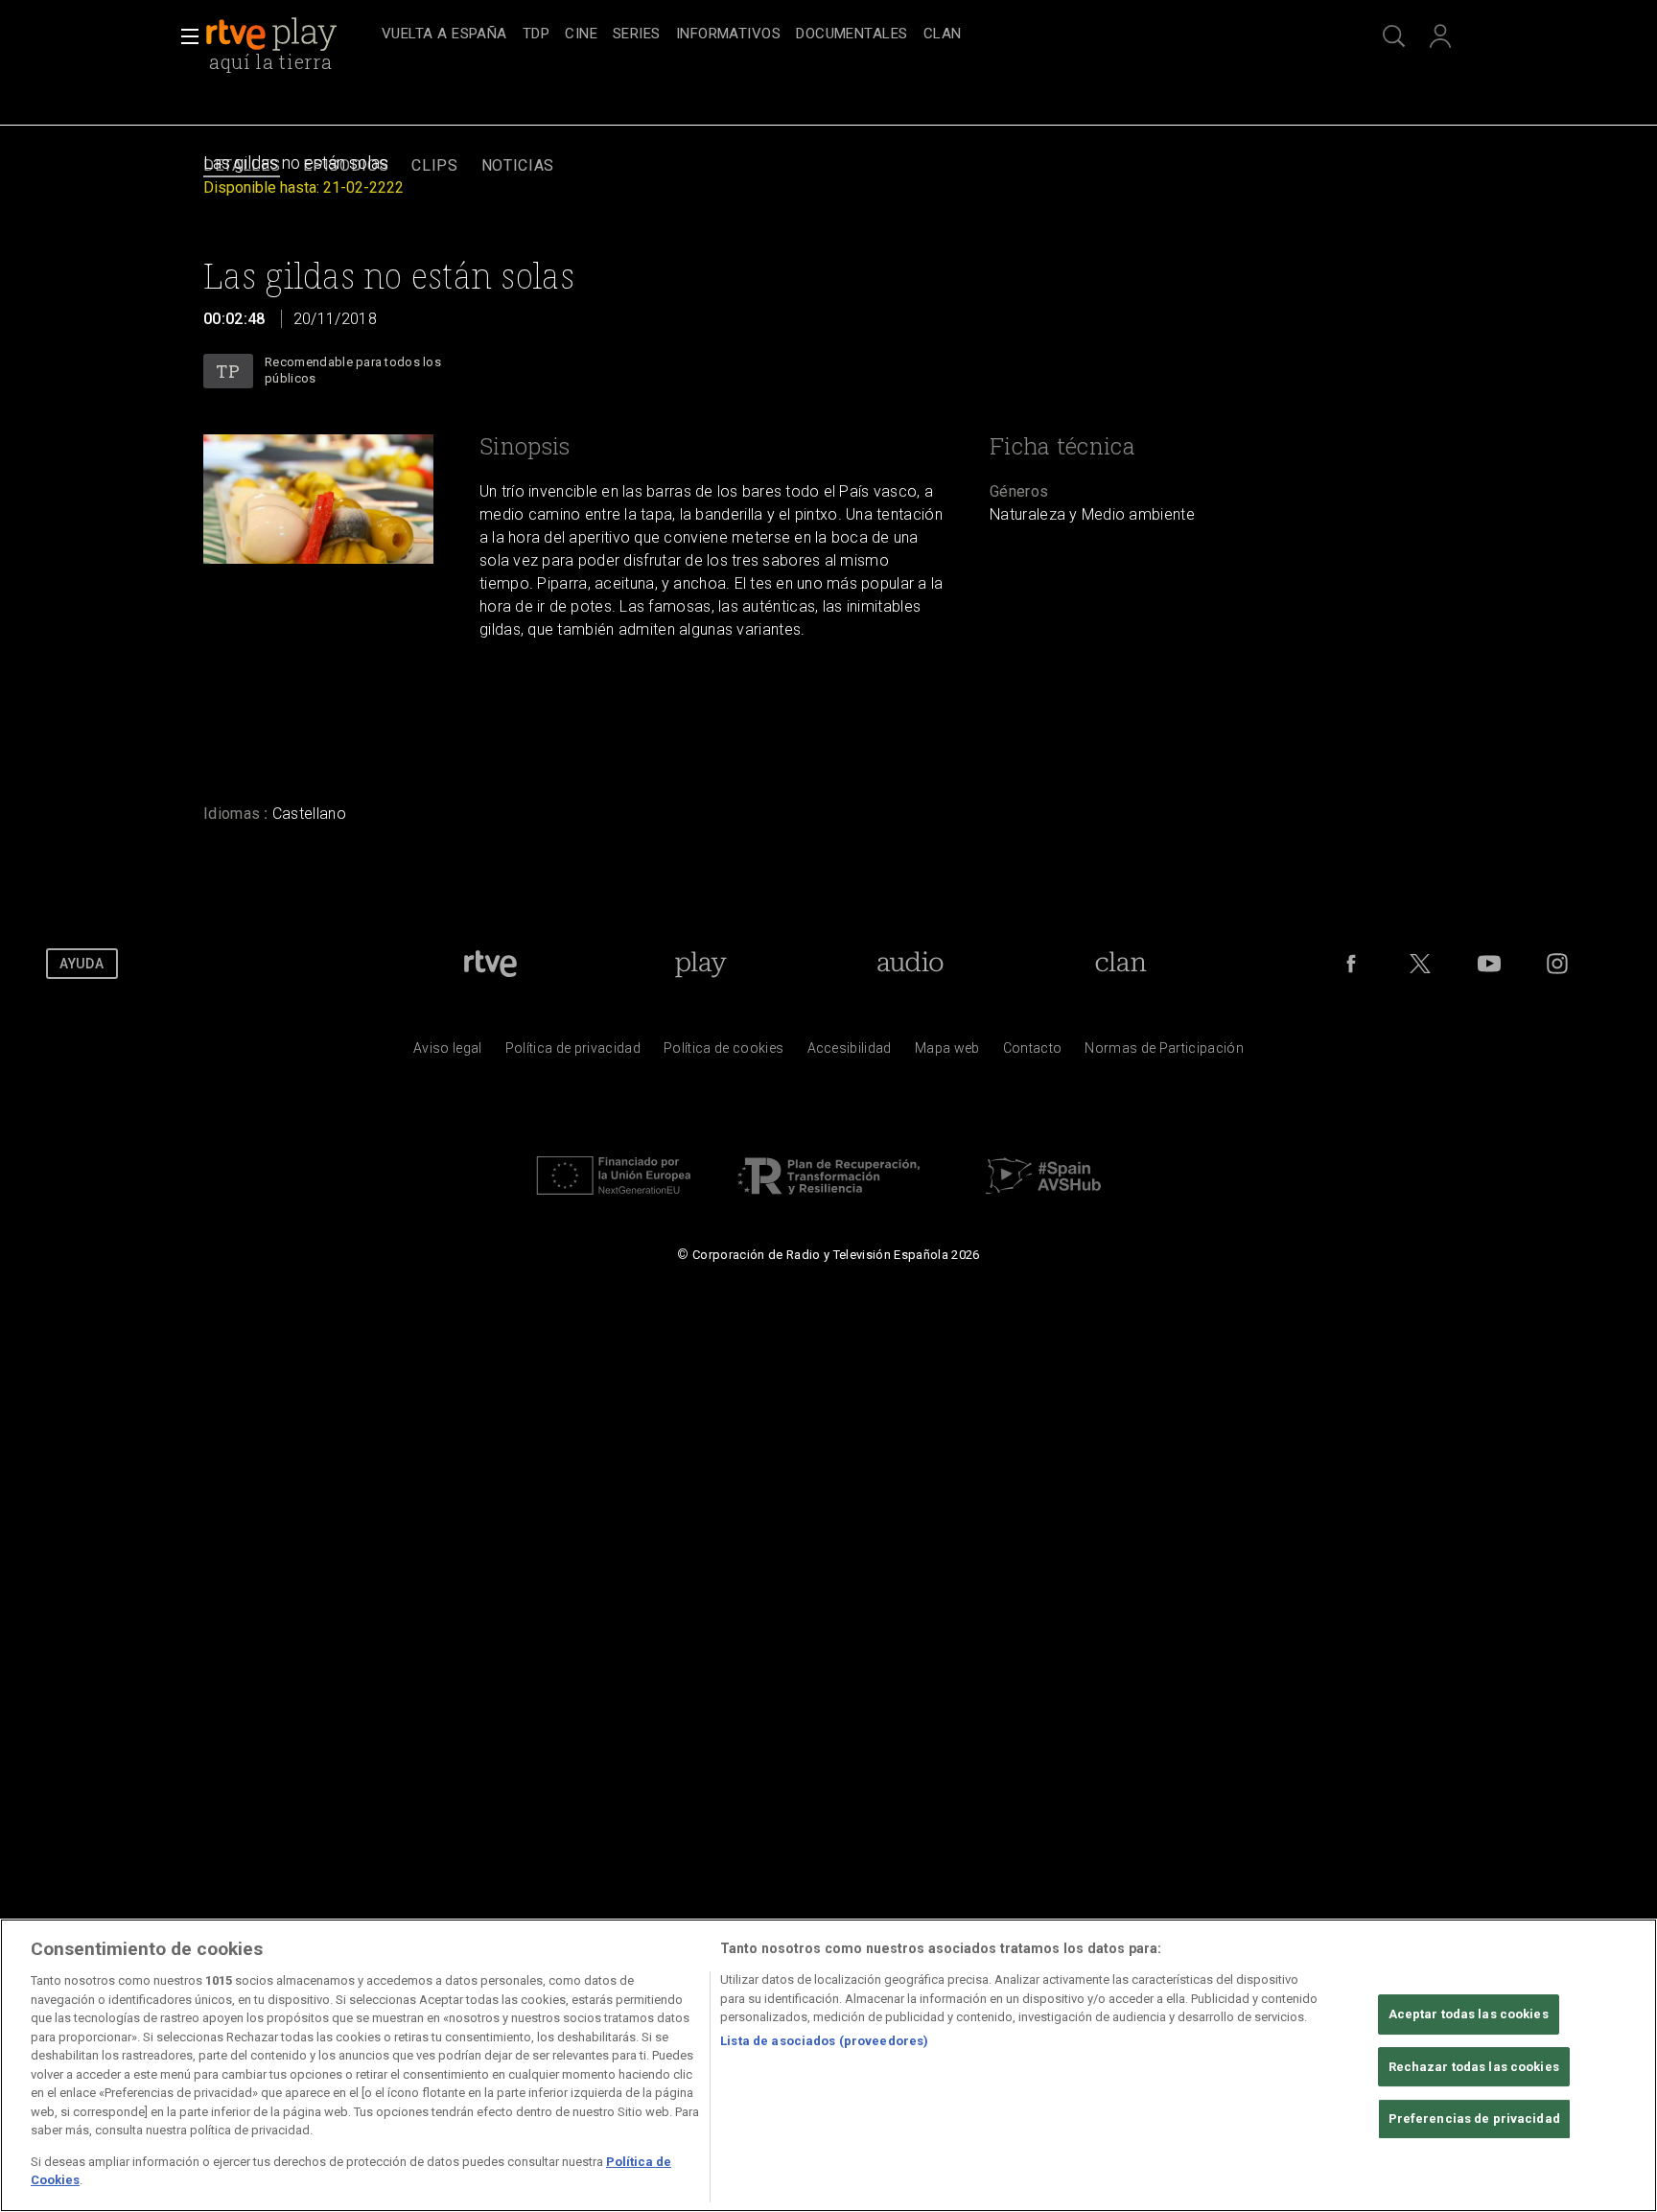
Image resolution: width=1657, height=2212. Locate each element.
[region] (828, 2065)
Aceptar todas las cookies (1469, 2014)
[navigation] (850, 35)
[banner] (290, 35)
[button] (184, 36)
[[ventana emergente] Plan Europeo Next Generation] (614, 1199)
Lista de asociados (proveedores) (824, 2041)
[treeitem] (444, 35)
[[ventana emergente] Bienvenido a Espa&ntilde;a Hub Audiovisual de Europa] (1043, 1199)
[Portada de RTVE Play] (273, 35)
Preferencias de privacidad (1474, 2119)
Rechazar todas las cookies (1474, 2067)
